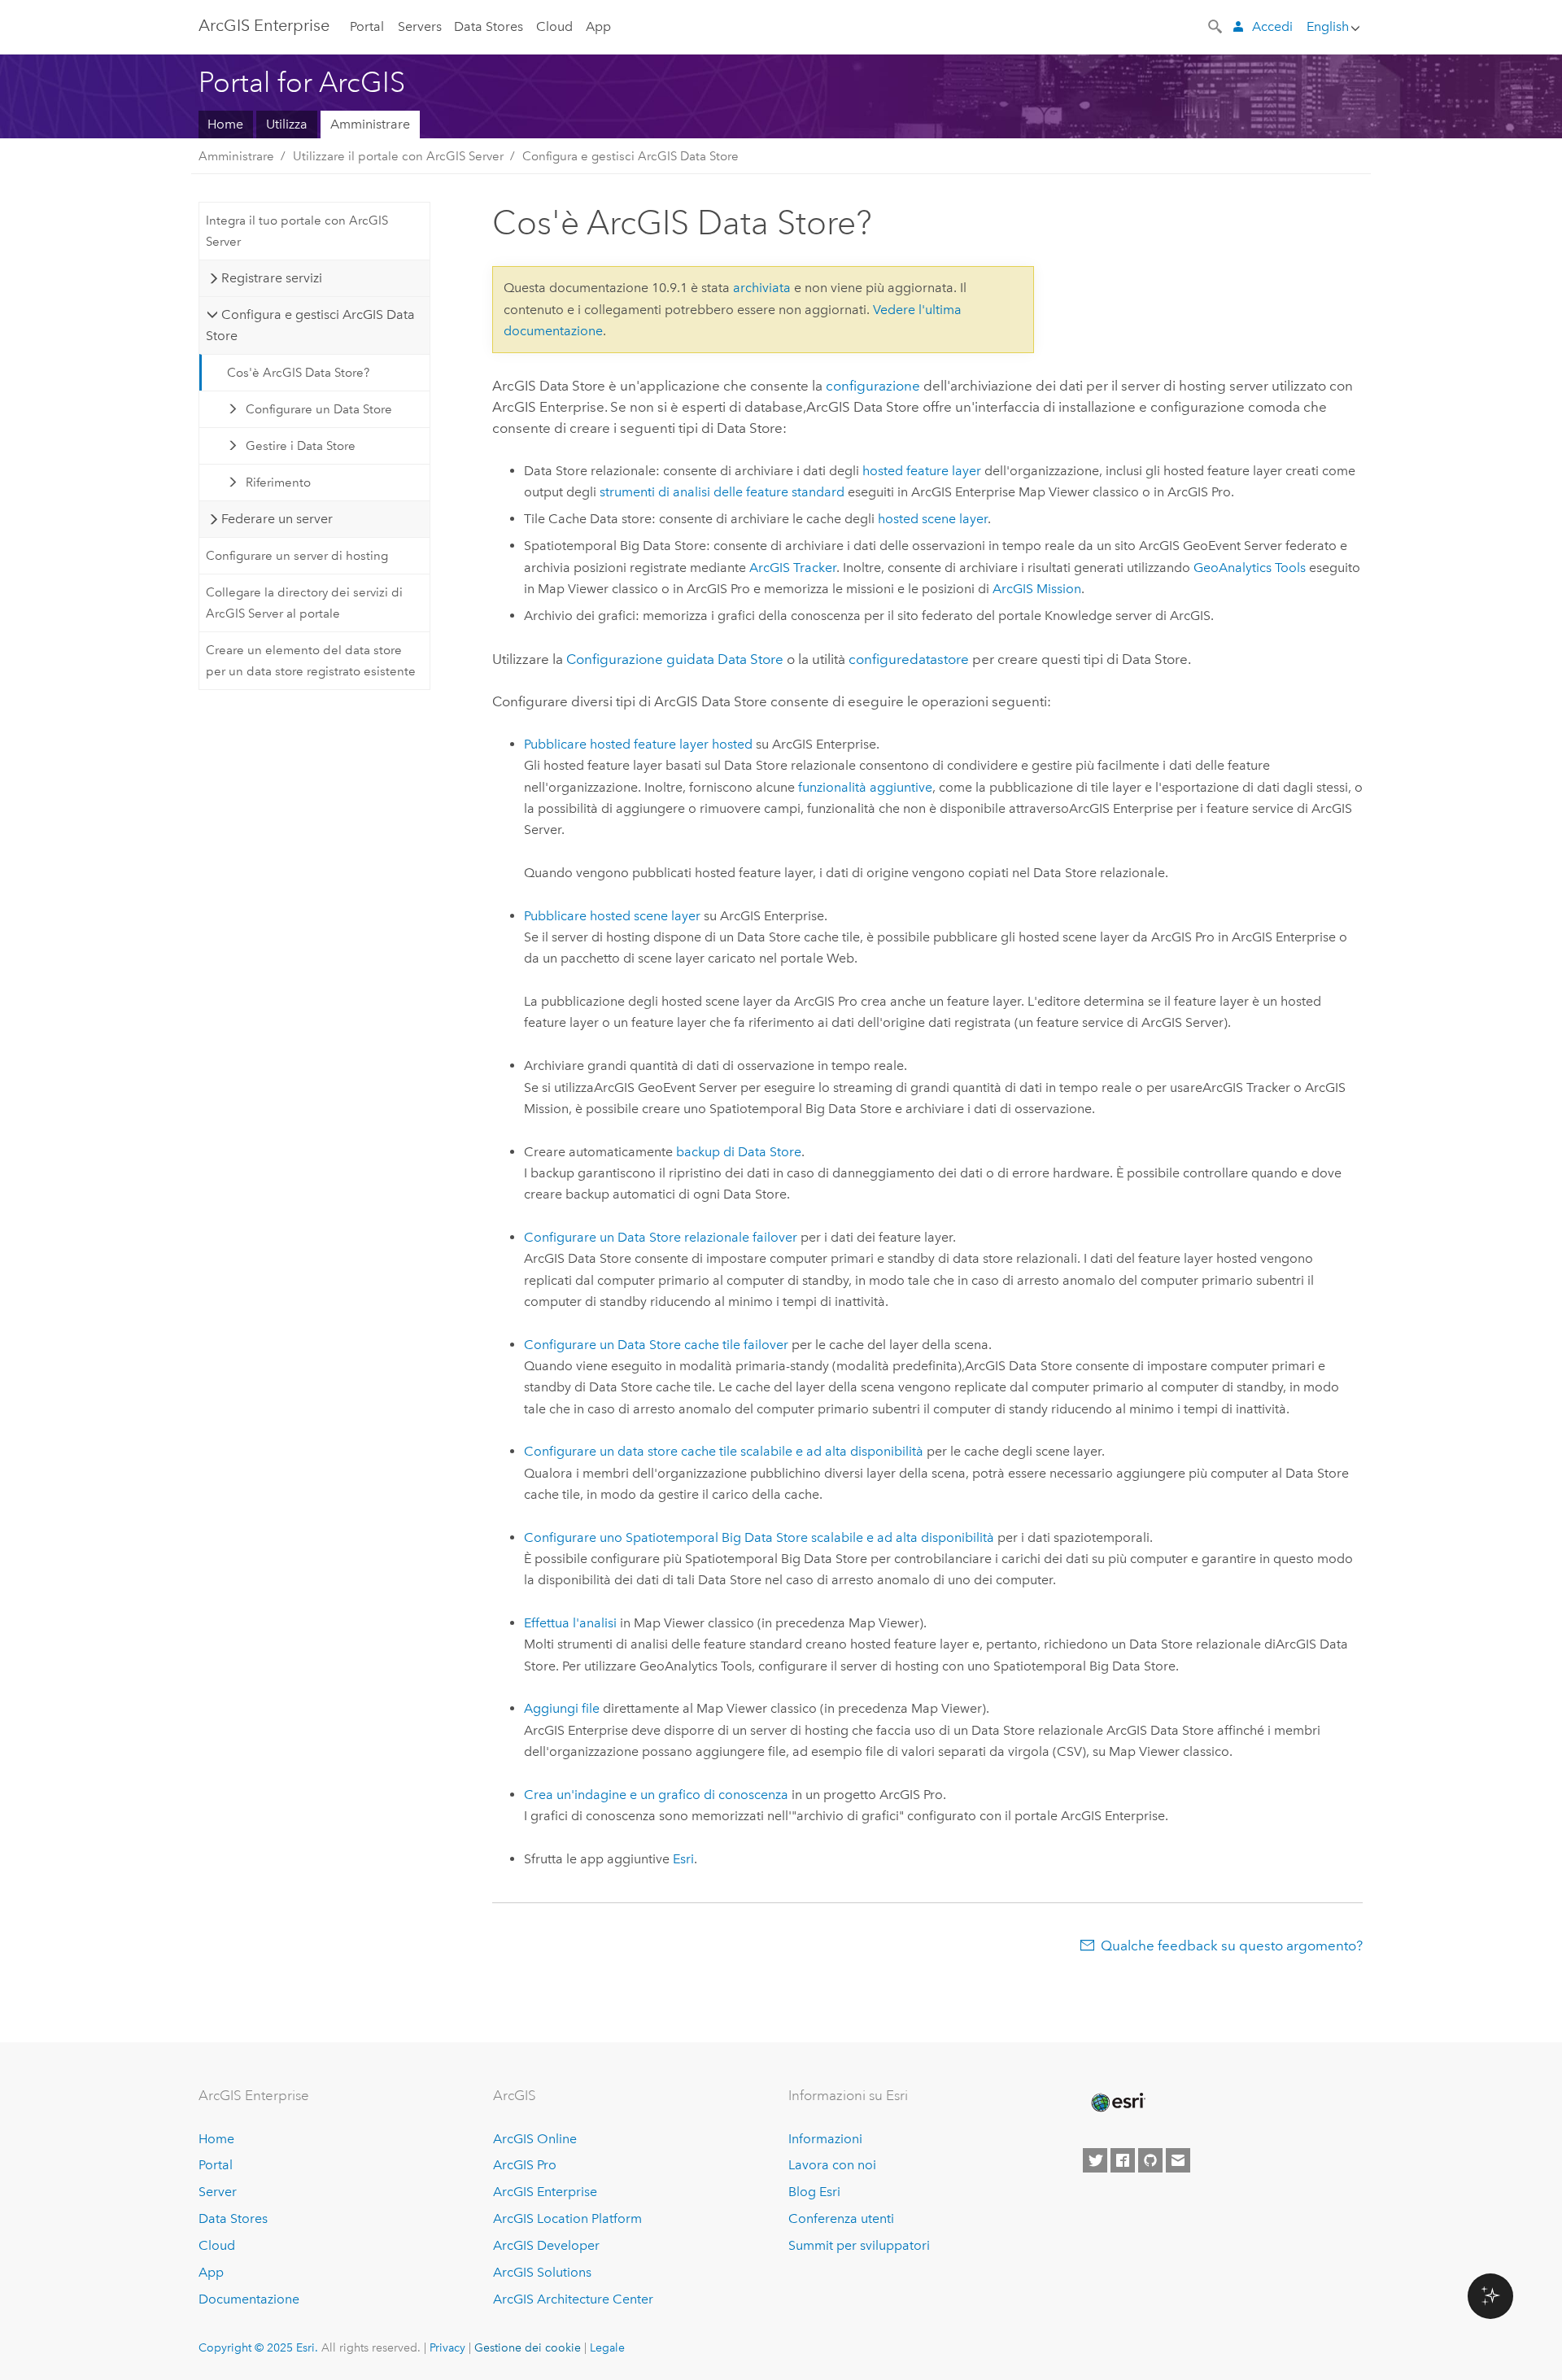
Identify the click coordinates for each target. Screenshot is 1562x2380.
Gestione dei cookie (528, 2347)
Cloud (554, 26)
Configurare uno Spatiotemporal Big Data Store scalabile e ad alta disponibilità (759, 1537)
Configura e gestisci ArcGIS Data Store (630, 156)
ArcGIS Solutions (542, 2272)
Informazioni (825, 2139)
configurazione (873, 386)
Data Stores (489, 26)
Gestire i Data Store (301, 446)
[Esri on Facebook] (1123, 2160)
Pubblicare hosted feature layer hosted (638, 744)
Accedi (1272, 26)
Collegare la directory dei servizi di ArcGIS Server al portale (304, 603)
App (598, 26)
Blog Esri (814, 2192)
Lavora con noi (832, 2165)
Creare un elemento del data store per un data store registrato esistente (311, 661)
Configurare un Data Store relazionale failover (661, 1237)
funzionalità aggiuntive (865, 787)
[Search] (1216, 25)
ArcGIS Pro (525, 2165)
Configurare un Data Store (319, 409)
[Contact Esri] (1178, 2160)
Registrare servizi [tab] (272, 278)
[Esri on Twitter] (1095, 2160)
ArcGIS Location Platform (567, 2218)
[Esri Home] (1117, 2103)
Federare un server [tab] (277, 519)
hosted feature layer (922, 471)
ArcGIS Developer (546, 2245)
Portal (367, 26)
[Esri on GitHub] (1150, 2160)
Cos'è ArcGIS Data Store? (298, 373)
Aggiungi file (562, 1708)
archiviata (762, 288)
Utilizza (287, 124)
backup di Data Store (739, 1152)
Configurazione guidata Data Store (675, 659)
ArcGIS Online (535, 2139)
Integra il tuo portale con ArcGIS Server (297, 231)
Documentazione (249, 2299)
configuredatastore (909, 659)
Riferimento (278, 483)
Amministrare (370, 124)
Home (225, 124)
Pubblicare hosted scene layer (612, 916)
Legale (607, 2347)
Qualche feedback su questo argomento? (1232, 1945)
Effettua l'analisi (570, 1623)
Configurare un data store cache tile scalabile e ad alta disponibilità (724, 1451)
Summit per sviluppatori (859, 2245)
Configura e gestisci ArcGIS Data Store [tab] (310, 325)
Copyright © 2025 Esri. (258, 2347)
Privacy (447, 2347)
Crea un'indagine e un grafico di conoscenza (656, 1795)
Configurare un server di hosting (297, 556)
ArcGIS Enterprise (264, 25)
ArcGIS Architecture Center (573, 2299)
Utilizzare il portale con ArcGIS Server (398, 156)
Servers (420, 26)
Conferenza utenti (841, 2218)
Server (218, 2192)
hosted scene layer (933, 519)
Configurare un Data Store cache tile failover (656, 1345)
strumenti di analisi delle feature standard (722, 492)
